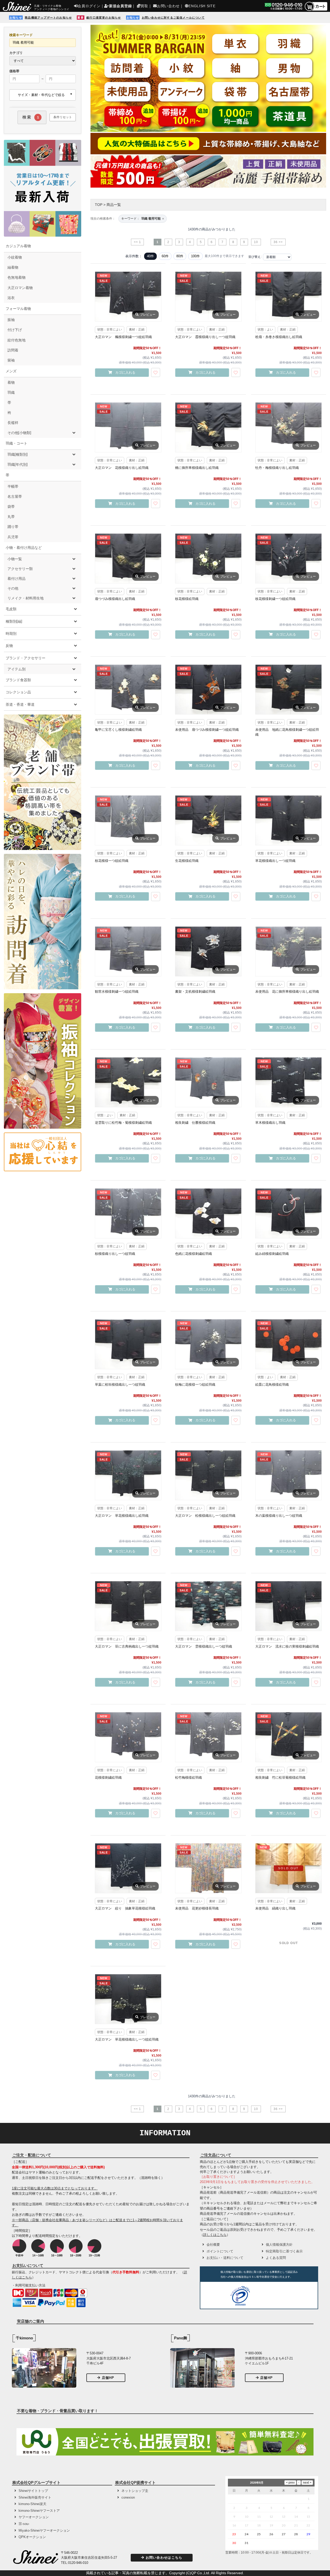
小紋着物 (15, 257)
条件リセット (63, 117)
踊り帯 (13, 527)
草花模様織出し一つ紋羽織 (275, 861)
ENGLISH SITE (202, 6)
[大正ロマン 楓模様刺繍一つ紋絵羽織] (128, 296)
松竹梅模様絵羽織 (188, 1777)
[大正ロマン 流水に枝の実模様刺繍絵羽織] (288, 1606)
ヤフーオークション (34, 2517)
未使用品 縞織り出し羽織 (275, 1908)
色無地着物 (16, 277)
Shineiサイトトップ (33, 2491)
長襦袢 (13, 423)
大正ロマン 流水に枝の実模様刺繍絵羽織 (287, 1646)
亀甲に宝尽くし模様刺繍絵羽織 (118, 730)
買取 (144, 6)
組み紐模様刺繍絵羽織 (272, 1254)
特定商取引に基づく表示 (284, 2251)
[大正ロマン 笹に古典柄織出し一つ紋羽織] (128, 1606)
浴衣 (11, 298)
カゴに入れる (125, 372)
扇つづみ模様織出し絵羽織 (115, 599)
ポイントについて (220, 2251)
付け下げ (15, 330)
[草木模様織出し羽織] (288, 1082)
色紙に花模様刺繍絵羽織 (193, 1254)
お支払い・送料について (225, 2258)
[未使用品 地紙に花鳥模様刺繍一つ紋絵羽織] (288, 689)
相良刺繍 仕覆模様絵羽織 (195, 1123)
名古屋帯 (15, 496)
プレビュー (148, 315)
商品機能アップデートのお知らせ (48, 18)
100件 (195, 256)
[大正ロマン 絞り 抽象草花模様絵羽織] (128, 1868)
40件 (150, 256)
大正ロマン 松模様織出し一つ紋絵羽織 (205, 1516)
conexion (128, 2497)
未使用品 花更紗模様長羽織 (197, 1908)
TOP (99, 205)
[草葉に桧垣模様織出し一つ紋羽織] (128, 1344)
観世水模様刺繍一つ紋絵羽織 (117, 992)
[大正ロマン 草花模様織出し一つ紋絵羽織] (128, 1999)
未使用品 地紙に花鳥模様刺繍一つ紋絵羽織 (287, 732)
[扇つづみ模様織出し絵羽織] (128, 558)
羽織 (11, 392)
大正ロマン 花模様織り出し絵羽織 (122, 468)
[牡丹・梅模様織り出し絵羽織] (288, 427)
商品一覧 (114, 205)
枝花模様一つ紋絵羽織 (112, 861)
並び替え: (255, 257)
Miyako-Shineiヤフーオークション (44, 2530)
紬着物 (13, 267)
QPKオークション (32, 2537)
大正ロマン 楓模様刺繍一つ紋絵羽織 (123, 337)
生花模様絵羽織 (187, 861)
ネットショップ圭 (135, 2491)
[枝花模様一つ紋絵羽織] (128, 820)
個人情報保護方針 (279, 2245)
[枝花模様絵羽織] (208, 558)
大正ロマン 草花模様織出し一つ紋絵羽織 (127, 2039)
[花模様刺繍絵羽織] (128, 1737)
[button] (271, 2297)
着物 (11, 382)
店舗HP (108, 2378)
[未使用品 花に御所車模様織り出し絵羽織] (288, 951)
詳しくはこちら (215, 2235)
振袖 (11, 320)
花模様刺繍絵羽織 (108, 1777)
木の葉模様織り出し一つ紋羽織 (279, 1516)
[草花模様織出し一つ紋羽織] (288, 820)
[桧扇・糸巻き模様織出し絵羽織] (288, 296)
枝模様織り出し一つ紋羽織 (115, 1254)
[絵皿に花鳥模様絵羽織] (288, 1344)
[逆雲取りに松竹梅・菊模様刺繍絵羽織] (128, 1082)
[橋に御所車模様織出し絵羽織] (208, 427)
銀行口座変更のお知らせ (104, 18)
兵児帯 (13, 537)
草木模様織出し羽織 (270, 1123)
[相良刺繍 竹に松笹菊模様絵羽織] (288, 1737)
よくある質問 (276, 2258)
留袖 (11, 360)
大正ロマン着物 (20, 288)
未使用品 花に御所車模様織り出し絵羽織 (287, 992)
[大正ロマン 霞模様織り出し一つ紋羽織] (208, 296)
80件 (180, 256)
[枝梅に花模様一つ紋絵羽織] (208, 1344)
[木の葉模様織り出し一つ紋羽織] (288, 1475)
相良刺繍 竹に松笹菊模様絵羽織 (280, 1777)
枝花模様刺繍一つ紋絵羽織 (275, 599)
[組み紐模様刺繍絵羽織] (288, 1213)
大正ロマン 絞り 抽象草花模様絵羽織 (125, 1908)
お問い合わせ (168, 6)
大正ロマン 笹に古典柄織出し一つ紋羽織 (127, 1646)
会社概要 (213, 2245)
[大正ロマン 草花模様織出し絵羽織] (128, 1475)
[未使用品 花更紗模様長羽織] (208, 1868)
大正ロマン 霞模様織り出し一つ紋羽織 (205, 337)
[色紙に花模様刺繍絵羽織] (208, 1213)
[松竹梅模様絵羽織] (208, 1737)
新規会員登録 (120, 6)
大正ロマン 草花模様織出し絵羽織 (122, 1516)
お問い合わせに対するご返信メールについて (173, 18)
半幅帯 (13, 486)
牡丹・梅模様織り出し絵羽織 (277, 468)
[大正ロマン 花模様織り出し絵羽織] (128, 427)
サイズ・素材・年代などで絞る (41, 95)
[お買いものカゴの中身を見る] (316, 10)
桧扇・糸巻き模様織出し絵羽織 (279, 337)
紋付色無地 (16, 340)
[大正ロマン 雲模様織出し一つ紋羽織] (208, 1606)
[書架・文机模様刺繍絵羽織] (208, 951)
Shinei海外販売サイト (35, 2497)
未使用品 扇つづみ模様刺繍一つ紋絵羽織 (207, 730)
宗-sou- (24, 2524)
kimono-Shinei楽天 (32, 2504)
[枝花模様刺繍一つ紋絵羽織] (288, 558)
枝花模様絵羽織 (187, 599)
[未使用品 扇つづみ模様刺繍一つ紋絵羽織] (208, 689)
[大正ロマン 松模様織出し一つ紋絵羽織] (208, 1475)
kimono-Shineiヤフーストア (39, 2511)
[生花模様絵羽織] (208, 820)
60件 (165, 256)
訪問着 (13, 350)
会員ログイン (89, 6)
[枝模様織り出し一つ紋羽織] (128, 1213)
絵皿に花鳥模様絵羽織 (272, 1385)
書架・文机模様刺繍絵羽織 (195, 992)
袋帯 (11, 507)
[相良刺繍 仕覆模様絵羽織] (208, 1082)
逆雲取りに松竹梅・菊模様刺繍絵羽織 (123, 1123)
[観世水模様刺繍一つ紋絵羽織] (128, 951)
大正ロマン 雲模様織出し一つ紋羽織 (204, 1646)
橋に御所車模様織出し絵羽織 (197, 468)
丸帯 (11, 517)
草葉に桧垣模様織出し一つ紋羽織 (120, 1385)
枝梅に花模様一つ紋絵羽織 (195, 1385)
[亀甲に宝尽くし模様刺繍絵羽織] (128, 689)
